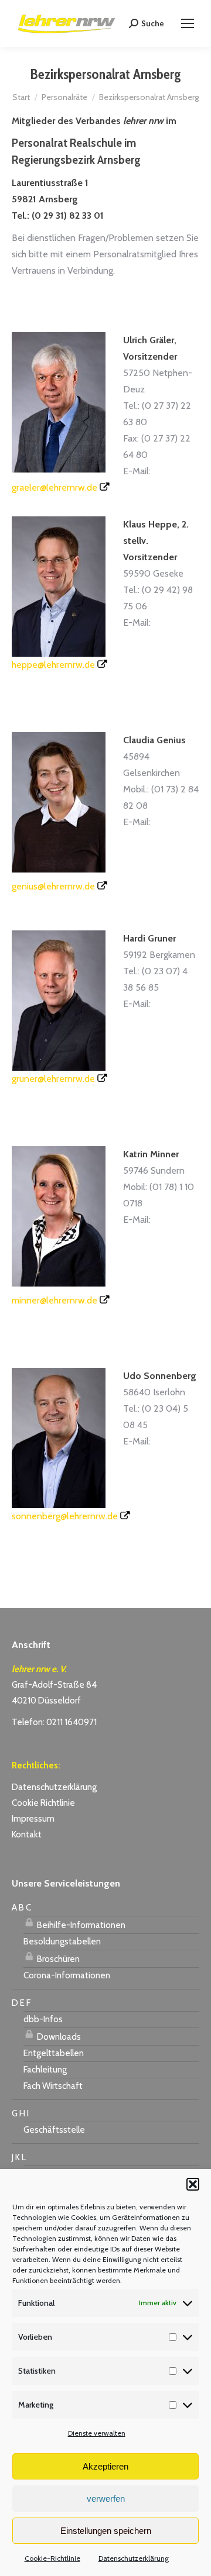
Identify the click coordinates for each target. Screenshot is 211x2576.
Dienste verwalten (97, 2433)
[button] (193, 2184)
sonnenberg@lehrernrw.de (65, 1516)
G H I (20, 2113)
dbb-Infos (43, 2019)
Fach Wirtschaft (53, 2086)
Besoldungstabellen (62, 1942)
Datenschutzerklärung (134, 2558)
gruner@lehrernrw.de (53, 1079)
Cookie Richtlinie (43, 1803)
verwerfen (106, 2499)
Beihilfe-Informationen (80, 1925)
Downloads (58, 2037)
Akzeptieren (105, 2466)
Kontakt (27, 1834)
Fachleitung (45, 2070)
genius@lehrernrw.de (53, 886)
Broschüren (57, 1959)
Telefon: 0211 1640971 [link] (54, 1722)
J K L (19, 2157)
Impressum (33, 1819)
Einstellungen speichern (106, 2531)
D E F (21, 2003)
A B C (21, 1908)
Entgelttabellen (54, 2053)
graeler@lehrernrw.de (55, 487)
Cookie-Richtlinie (52, 2558)
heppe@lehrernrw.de (53, 665)
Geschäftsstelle (54, 2130)
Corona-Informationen (67, 1975)
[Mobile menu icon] (188, 23)
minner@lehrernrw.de (55, 1300)
